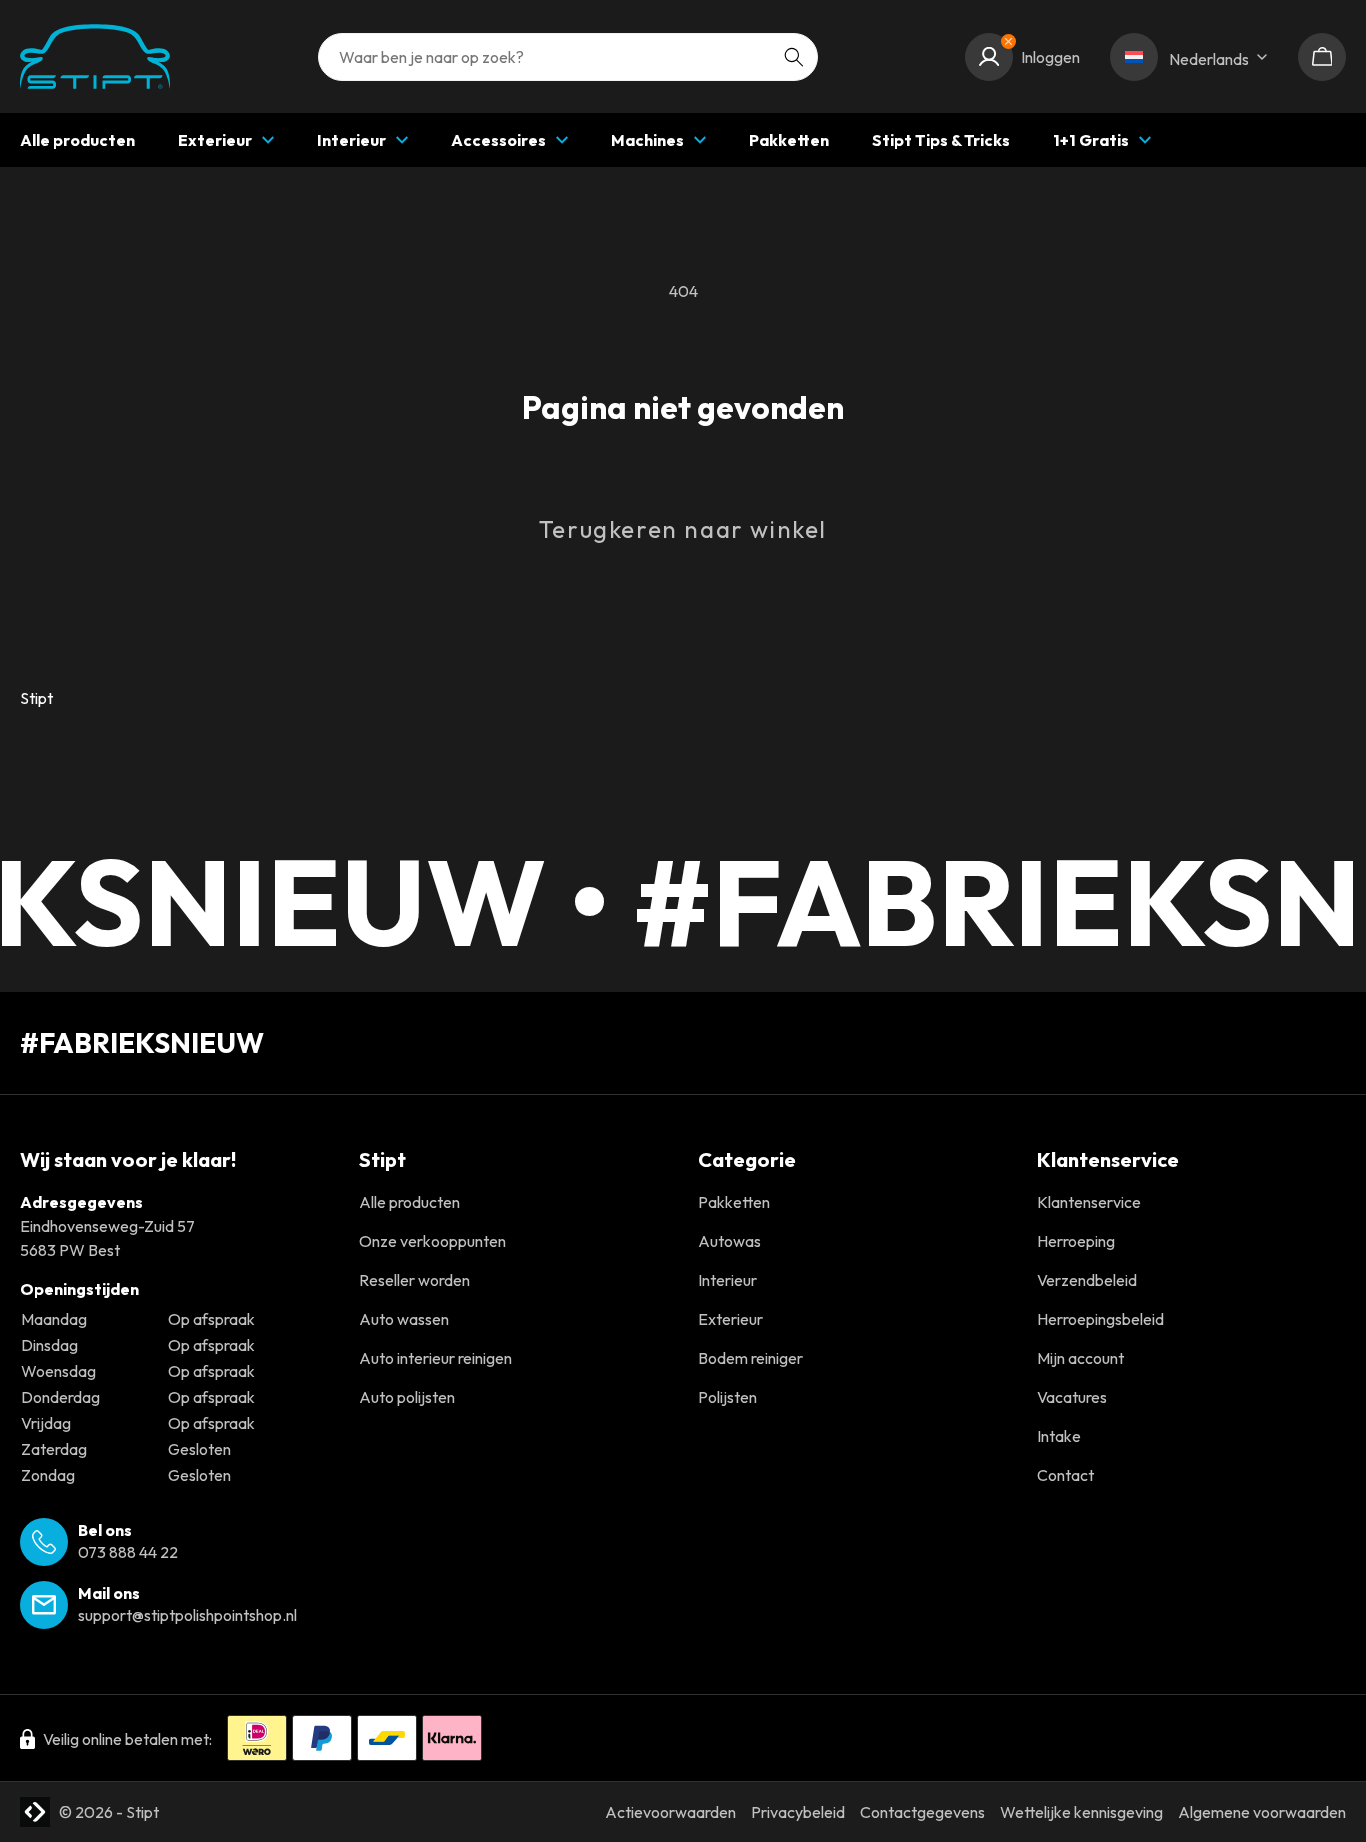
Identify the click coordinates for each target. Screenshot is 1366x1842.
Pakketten (789, 140)
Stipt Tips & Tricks (941, 140)
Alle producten (77, 140)
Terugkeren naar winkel (683, 529)
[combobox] (568, 57)
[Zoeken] (794, 57)
